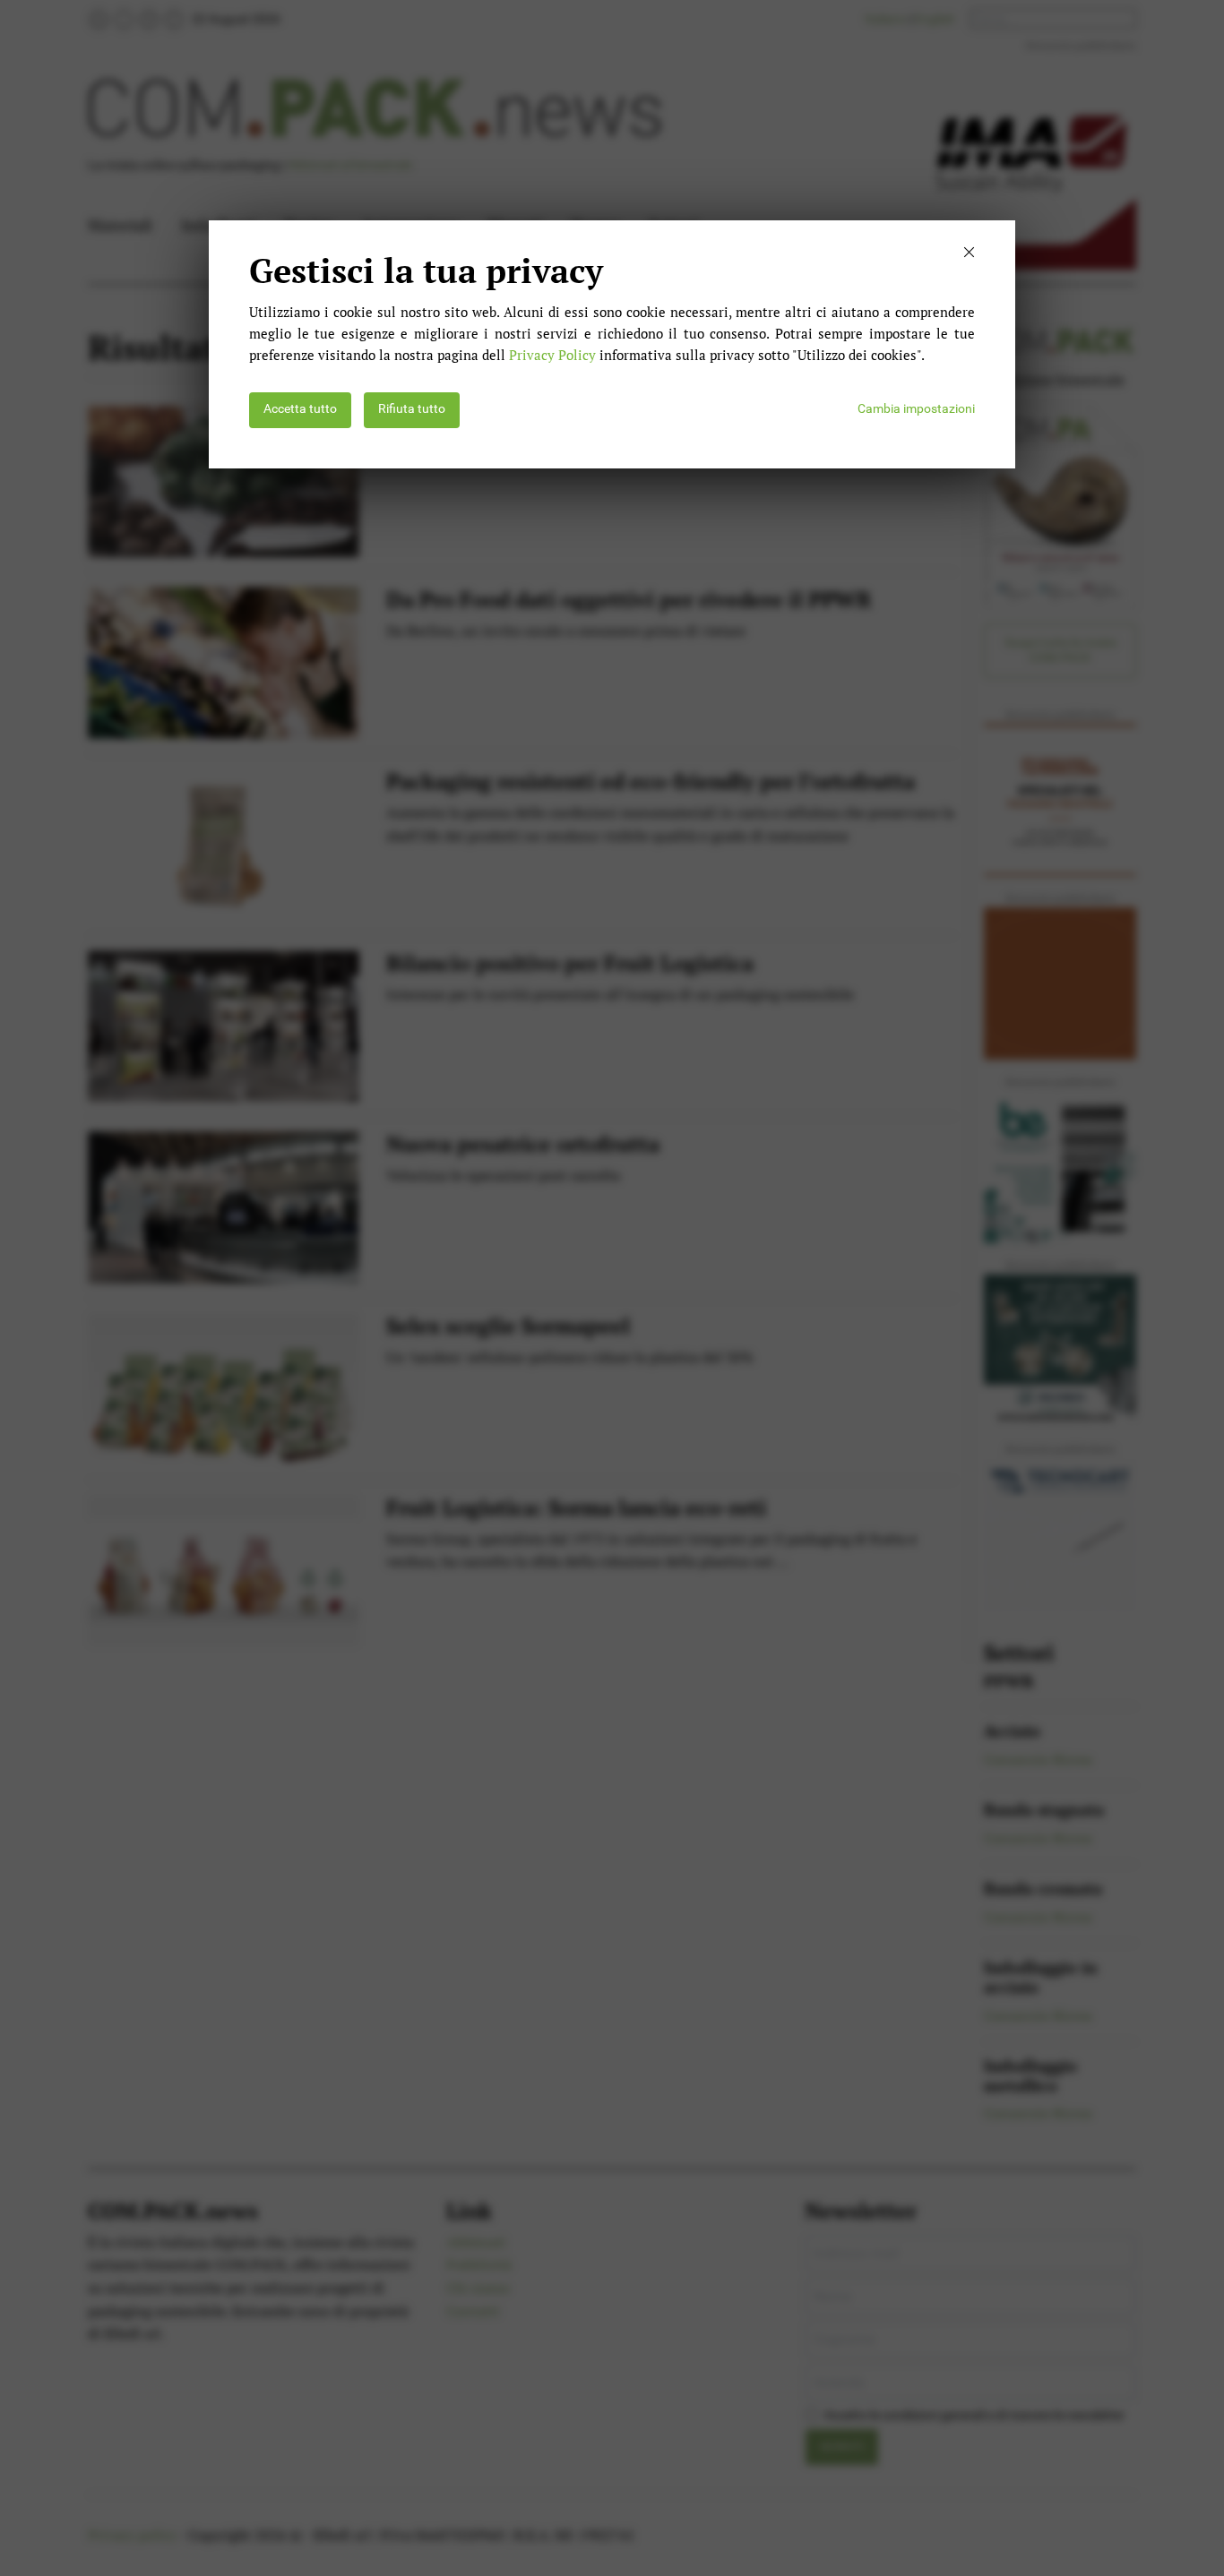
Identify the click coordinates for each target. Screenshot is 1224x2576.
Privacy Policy (552, 355)
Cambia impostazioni (916, 409)
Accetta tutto (300, 409)
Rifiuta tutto (412, 409)
